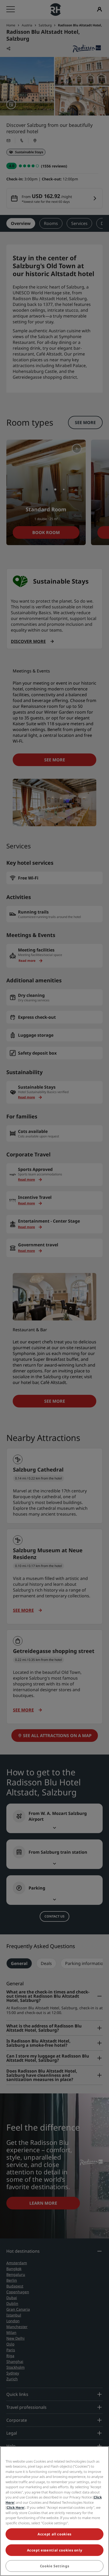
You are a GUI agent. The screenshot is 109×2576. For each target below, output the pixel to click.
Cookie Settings (55, 2566)
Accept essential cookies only (55, 2550)
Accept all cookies (54, 2534)
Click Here (15, 2507)
